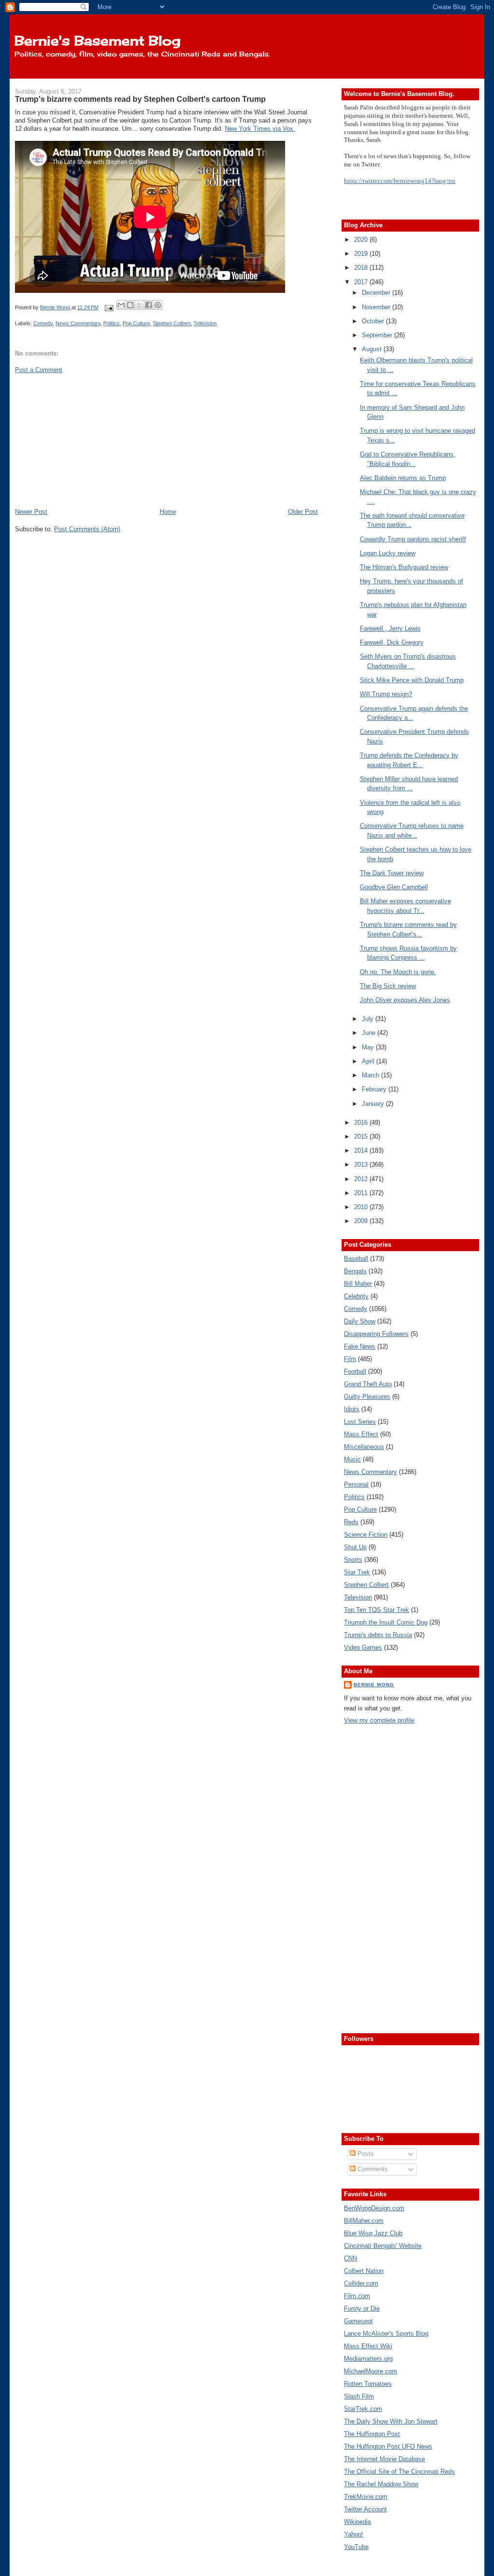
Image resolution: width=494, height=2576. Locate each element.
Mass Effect (361, 1434)
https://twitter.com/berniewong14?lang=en (400, 181)
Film (350, 1359)
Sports (353, 1560)
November (377, 307)
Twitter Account (365, 2509)
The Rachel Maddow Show (381, 2484)
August (373, 349)
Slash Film (359, 2396)
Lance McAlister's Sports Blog (386, 2334)
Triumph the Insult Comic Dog (386, 1622)
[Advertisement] (87, 440)
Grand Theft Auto (368, 1384)
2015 (362, 1136)
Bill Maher (358, 1284)
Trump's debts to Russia (378, 1635)
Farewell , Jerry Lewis (390, 628)
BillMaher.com (364, 2221)
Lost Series (360, 1422)
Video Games (363, 1647)
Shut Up (355, 1547)
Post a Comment (39, 370)
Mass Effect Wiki (368, 2346)
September (378, 335)
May (369, 1047)
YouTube (356, 2547)
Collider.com (361, 2283)
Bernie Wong (374, 1685)
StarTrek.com (363, 2409)
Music (352, 1459)
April (369, 1061)
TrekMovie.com (366, 2497)
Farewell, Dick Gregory (392, 642)
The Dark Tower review (392, 873)
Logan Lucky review (388, 553)
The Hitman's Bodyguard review (404, 567)
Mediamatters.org (368, 2359)
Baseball (356, 1259)
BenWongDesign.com (374, 2208)
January (374, 1104)
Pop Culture (136, 323)
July (369, 1019)
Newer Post (31, 512)
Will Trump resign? (386, 694)
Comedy (43, 323)
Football (355, 1371)
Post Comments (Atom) (87, 529)
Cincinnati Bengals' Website (383, 2246)
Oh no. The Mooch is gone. (398, 972)
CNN (350, 2258)
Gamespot (358, 2321)
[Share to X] (139, 305)
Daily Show (360, 1321)
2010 (362, 1207)
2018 (362, 268)
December (377, 293)
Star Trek (357, 1572)
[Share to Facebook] (149, 305)
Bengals (355, 1271)
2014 (362, 1150)
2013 (362, 1164)
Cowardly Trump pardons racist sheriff (413, 539)
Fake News (360, 1346)
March (371, 1075)
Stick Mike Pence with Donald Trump (412, 680)
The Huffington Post (372, 2434)
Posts (365, 2154)
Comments (372, 2169)
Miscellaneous (364, 1447)
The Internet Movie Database (384, 2459)
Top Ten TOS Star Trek (377, 1610)
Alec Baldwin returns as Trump (403, 478)
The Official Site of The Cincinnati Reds (399, 2472)
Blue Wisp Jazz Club (373, 2233)
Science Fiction (366, 1535)
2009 (362, 1221)
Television (205, 323)
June (370, 1033)
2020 (362, 240)
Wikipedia (357, 2522)
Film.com (357, 2296)
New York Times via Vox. (260, 129)
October (374, 321)
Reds (351, 1522)
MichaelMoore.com (370, 2371)
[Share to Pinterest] (158, 305)
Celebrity (356, 1296)
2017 (362, 282)
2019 (362, 254)
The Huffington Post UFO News (388, 2446)
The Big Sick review (388, 986)
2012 (362, 1179)
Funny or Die (362, 2308)
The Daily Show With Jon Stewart (391, 2421)
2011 (362, 1193)
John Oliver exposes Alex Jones (405, 1000)
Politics (111, 323)
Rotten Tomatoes (368, 2384)
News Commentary (78, 323)
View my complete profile (379, 1720)
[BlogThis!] (130, 305)
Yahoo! (354, 2534)
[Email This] (121, 305)
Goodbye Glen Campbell (394, 887)
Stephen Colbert (172, 323)
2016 (362, 1123)
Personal (356, 1484)
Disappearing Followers (376, 1334)
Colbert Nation (364, 2271)
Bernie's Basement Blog (97, 41)
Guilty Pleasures (367, 1397)
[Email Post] (108, 307)
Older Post (303, 512)
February (375, 1089)
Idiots (352, 1409)
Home (168, 512)
